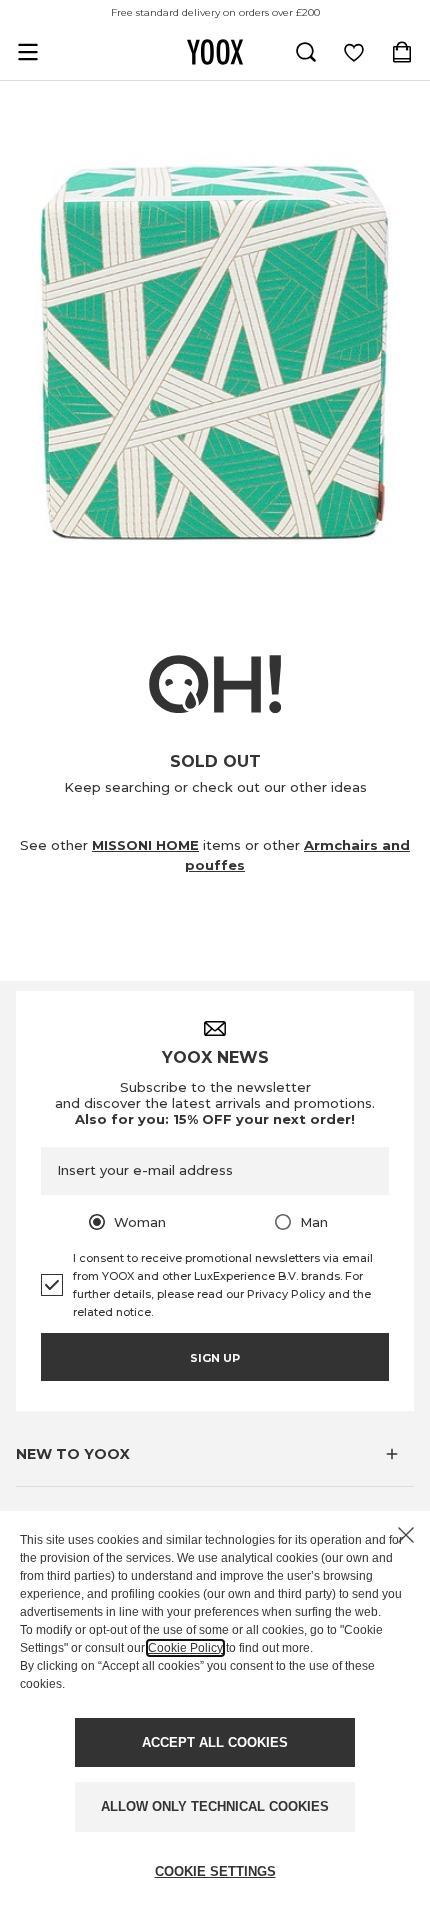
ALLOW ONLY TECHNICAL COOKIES (215, 1806)
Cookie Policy (185, 1648)
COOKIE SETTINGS (215, 1871)
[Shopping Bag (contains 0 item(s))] (402, 52)
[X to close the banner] (406, 1535)
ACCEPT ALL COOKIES (215, 1742)
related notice (112, 1312)
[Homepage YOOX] (215, 52)
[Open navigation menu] (28, 52)
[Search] (306, 52)
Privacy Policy (286, 1294)
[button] (215, 1454)
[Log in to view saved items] (354, 52)
